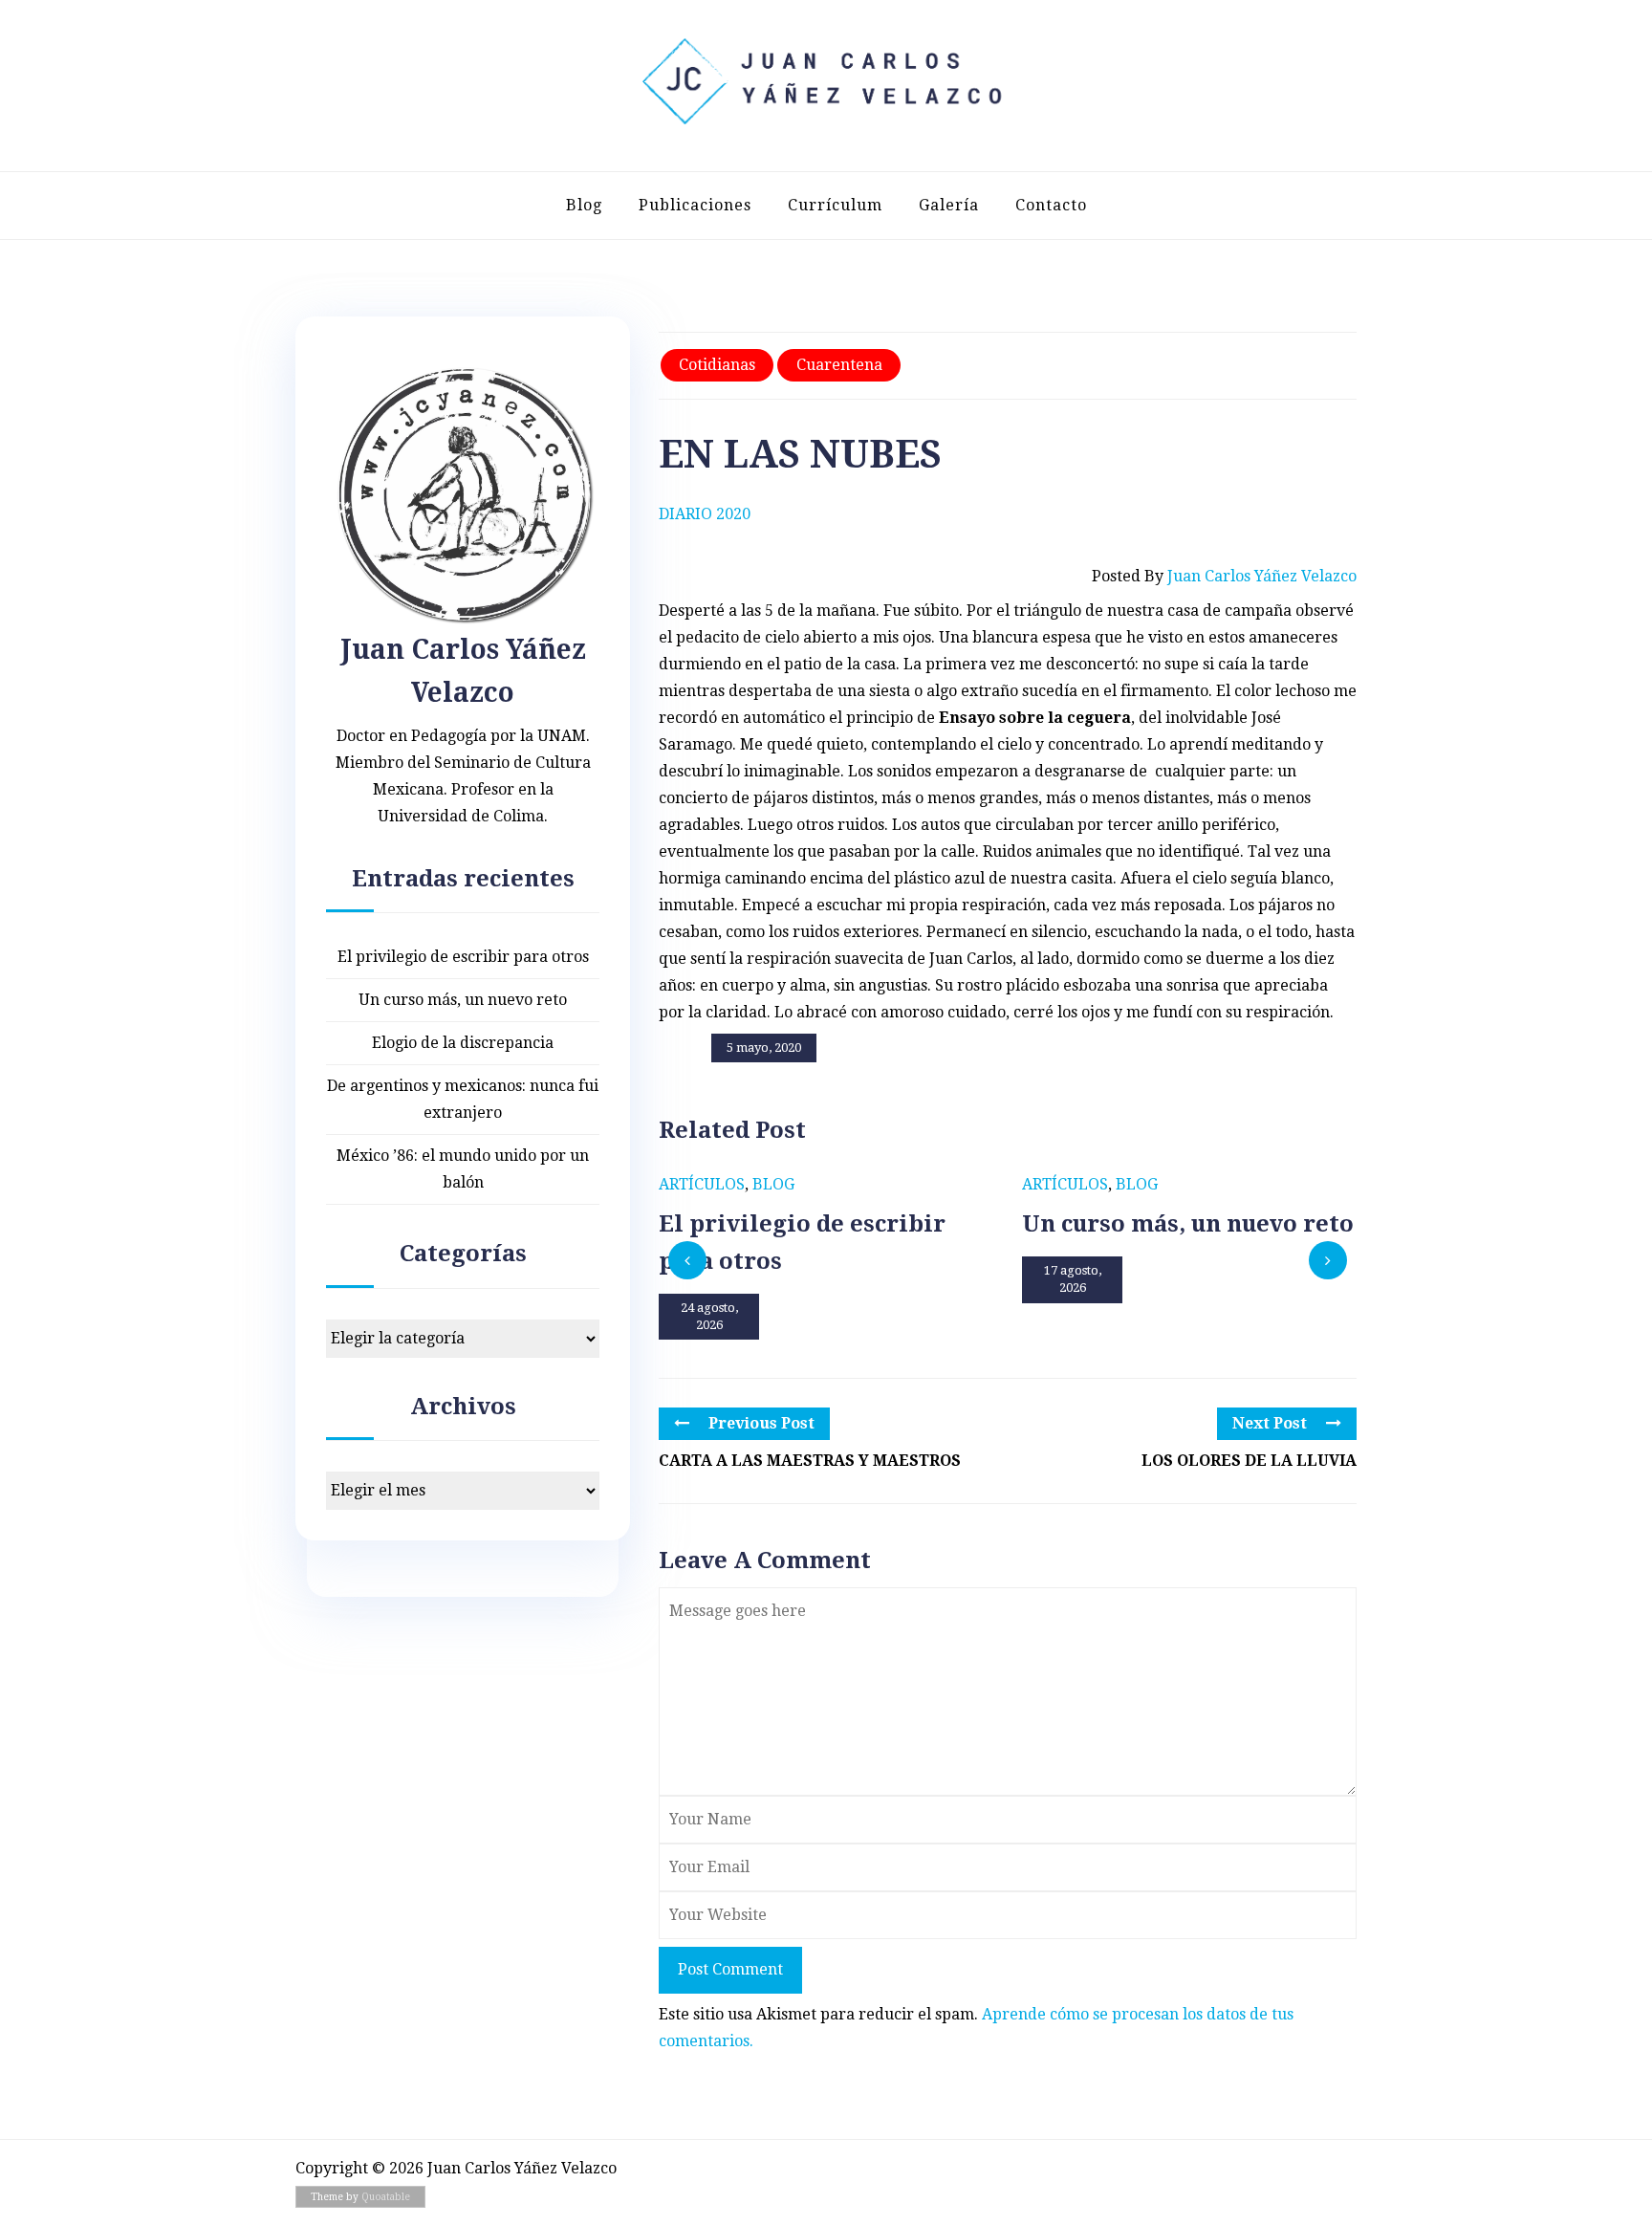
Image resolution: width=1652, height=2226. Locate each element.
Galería (949, 205)
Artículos (702, 1184)
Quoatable (386, 2197)
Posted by (1224, 576)
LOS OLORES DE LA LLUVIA (1249, 1461)
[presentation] (687, 1260)
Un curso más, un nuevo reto (463, 1000)
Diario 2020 (705, 514)
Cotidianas (717, 365)
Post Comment (730, 1969)
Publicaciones (695, 205)
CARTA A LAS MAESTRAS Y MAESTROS (810, 1461)
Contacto (1051, 205)
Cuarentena (839, 365)
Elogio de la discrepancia (463, 1043)
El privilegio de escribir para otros (463, 957)
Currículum (835, 205)
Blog (584, 205)
